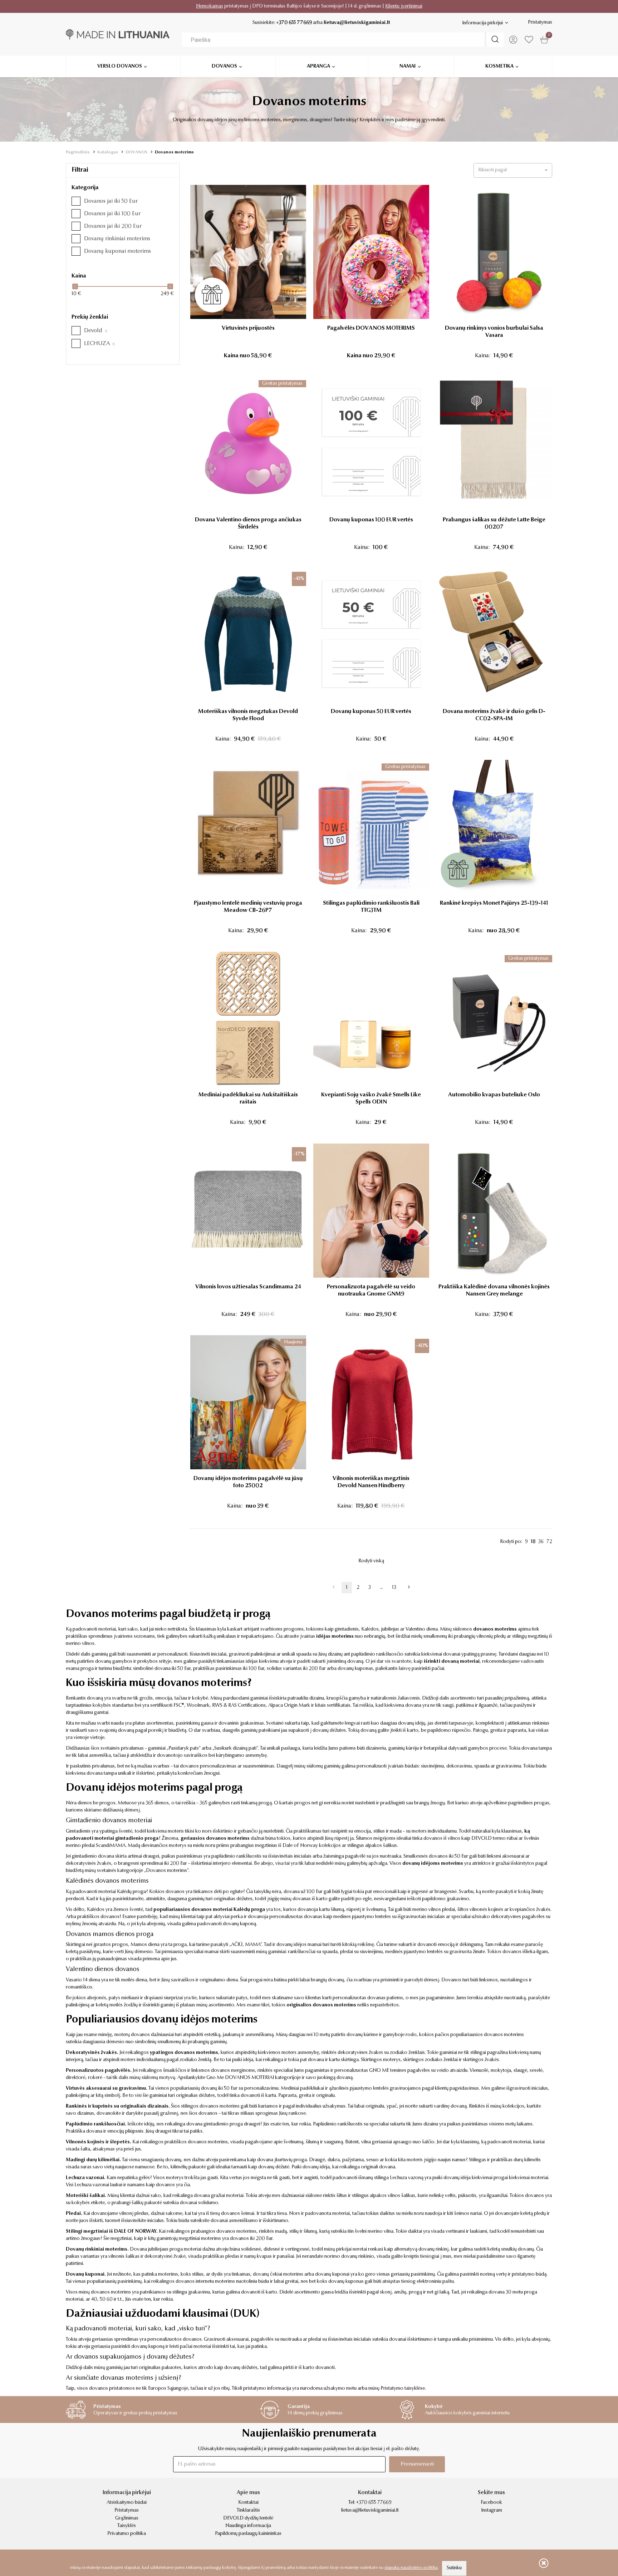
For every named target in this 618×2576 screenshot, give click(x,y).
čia (187, 2185)
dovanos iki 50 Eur (448, 1857)
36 (541, 1542)
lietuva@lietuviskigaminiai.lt (357, 23)
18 (533, 1542)
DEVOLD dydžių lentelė (248, 2518)
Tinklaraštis (248, 2511)
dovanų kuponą (239, 1924)
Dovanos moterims (174, 152)
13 (394, 1588)
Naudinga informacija (248, 2526)
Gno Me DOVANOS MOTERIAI (240, 2078)
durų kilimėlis (527, 2160)
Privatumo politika (127, 2534)
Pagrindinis (78, 152)
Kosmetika (499, 67)
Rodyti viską (371, 1561)
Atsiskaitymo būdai (127, 2503)
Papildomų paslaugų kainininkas (248, 2534)
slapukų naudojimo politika (411, 2568)
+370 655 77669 (294, 23)
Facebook (491, 2503)
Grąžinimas (127, 2518)
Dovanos (224, 67)
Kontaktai (248, 2503)
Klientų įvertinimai (404, 6)
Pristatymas (540, 23)
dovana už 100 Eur (303, 1892)
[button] (513, 170)
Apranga (318, 67)
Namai (408, 67)
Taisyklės (127, 2526)
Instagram (492, 2511)
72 (549, 1542)
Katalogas (108, 152)
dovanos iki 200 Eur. (252, 2239)
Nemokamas (210, 6)
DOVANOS (136, 152)
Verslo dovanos (120, 67)
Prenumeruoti (417, 2464)
